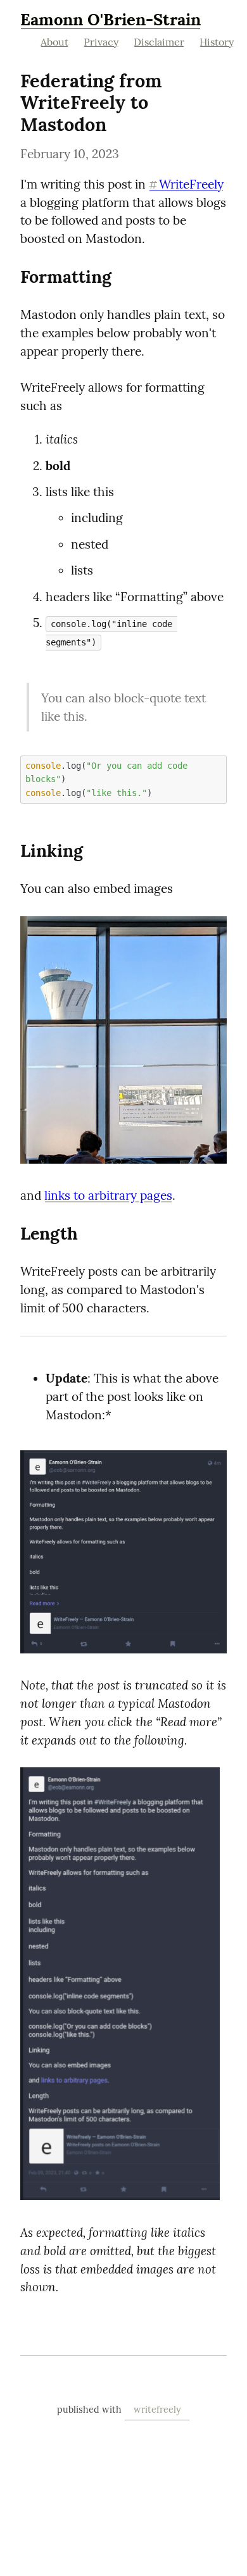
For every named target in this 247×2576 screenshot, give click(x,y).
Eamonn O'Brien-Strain (111, 19)
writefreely (157, 2410)
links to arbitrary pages (108, 1195)
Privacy (101, 42)
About (54, 42)
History (217, 42)
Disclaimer (159, 42)
